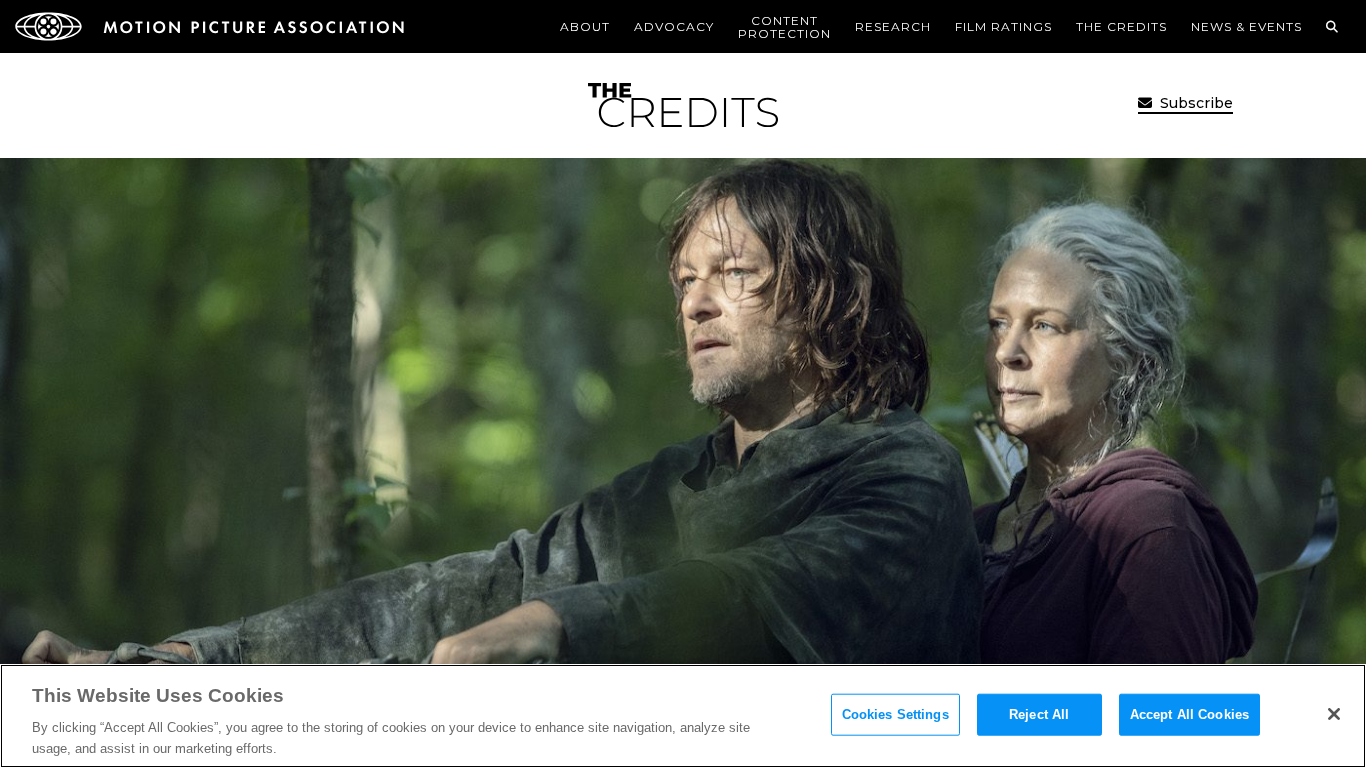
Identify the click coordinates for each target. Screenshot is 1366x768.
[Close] (1334, 714)
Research (893, 26)
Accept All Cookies (1189, 714)
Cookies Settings (895, 714)
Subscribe (1194, 103)
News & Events (1246, 26)
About (585, 26)
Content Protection (784, 27)
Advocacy (674, 26)
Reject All (1039, 714)
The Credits (1121, 26)
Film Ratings (1003, 26)
